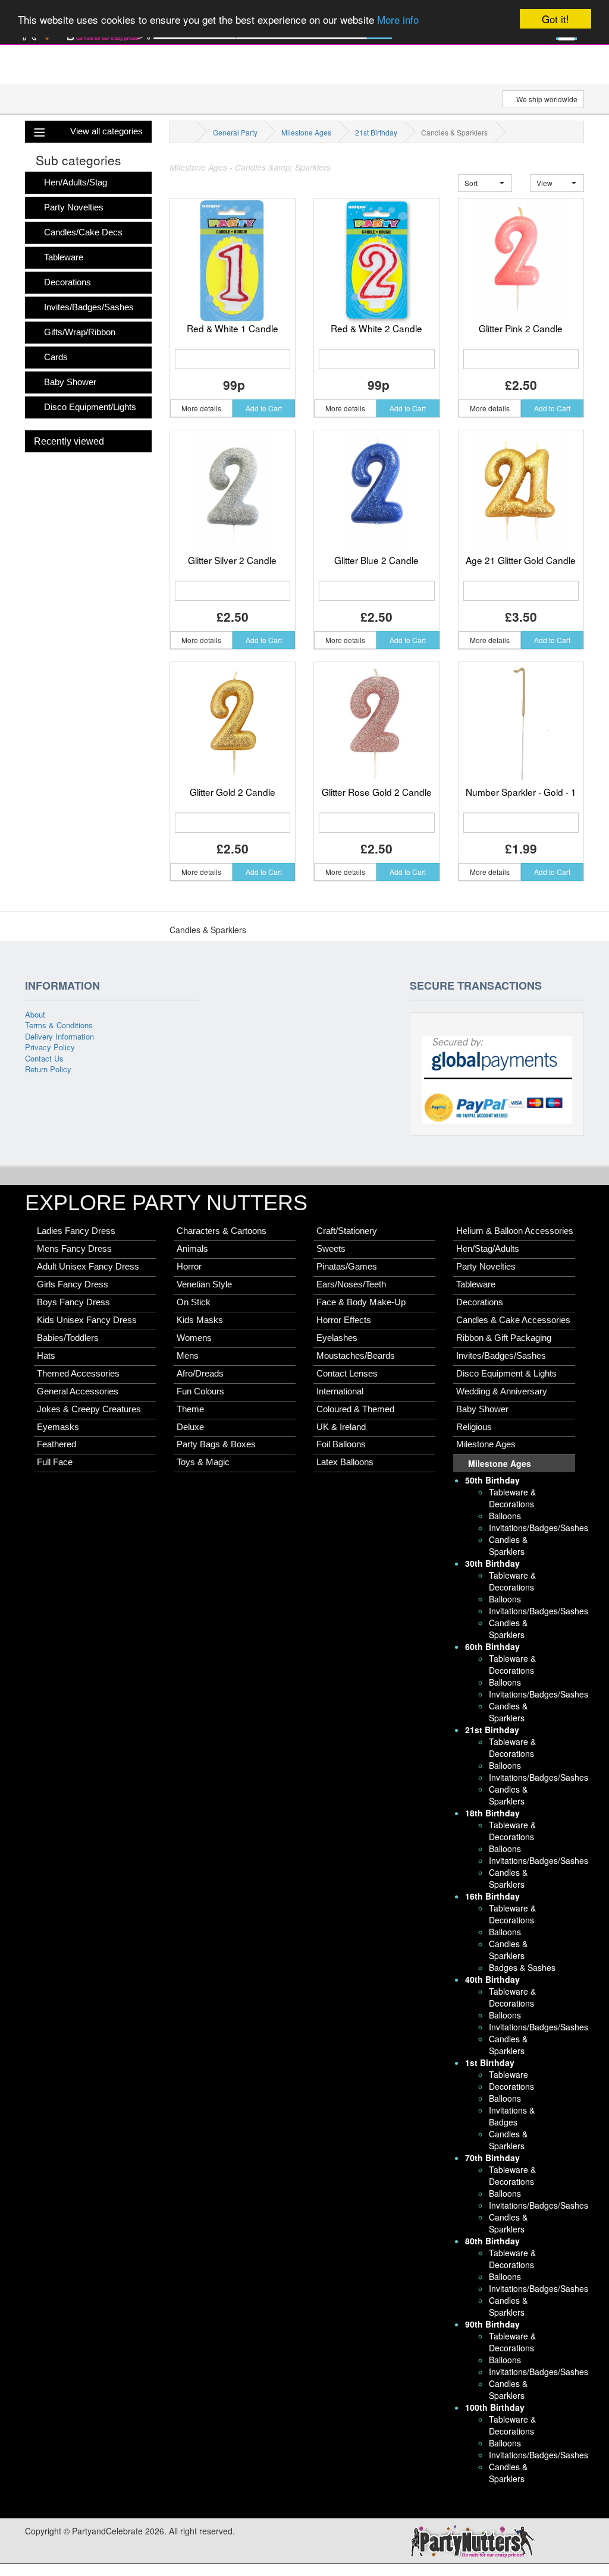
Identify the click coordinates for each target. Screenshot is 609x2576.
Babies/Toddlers (68, 1338)
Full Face (55, 1462)
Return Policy (48, 1069)
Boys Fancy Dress (73, 1302)
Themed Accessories (78, 1374)
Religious (474, 1427)
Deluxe (190, 1427)
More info (398, 19)
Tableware (64, 257)
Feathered (56, 1444)
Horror (189, 1267)
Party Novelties (74, 207)
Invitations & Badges (512, 2116)
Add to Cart (264, 408)
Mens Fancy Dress (74, 1249)
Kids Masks (200, 1320)
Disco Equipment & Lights (506, 1374)
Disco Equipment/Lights (90, 407)
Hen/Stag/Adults (488, 1249)
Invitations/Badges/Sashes (539, 1528)
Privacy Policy (50, 1047)
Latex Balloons (345, 1462)
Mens (188, 1356)
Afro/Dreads (200, 1374)
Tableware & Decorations (512, 1498)
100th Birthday (495, 2407)
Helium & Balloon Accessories (515, 1231)
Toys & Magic (203, 1462)
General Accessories (78, 1391)
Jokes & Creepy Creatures (89, 1409)
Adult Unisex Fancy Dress (88, 1267)
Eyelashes (337, 1338)
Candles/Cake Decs (83, 232)
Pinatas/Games (347, 1267)
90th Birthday (492, 2324)
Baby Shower (70, 382)
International (340, 1391)
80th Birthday (492, 2241)
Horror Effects (344, 1320)
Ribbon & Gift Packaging (504, 1338)
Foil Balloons (341, 1444)
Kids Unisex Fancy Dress (87, 1320)
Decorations (68, 282)
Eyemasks (58, 1427)
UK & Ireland (341, 1427)
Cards (56, 357)
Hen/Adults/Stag (76, 182)
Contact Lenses (347, 1374)
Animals (192, 1249)
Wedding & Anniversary (502, 1391)
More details (201, 408)
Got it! (555, 19)
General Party (235, 132)
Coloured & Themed (355, 1409)
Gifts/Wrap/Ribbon (80, 332)
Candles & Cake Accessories (513, 1320)
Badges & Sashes (522, 1967)
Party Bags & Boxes (216, 1444)
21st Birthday (376, 132)
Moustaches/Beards (356, 1356)
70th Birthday (492, 2158)
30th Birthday (492, 1563)
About (35, 1014)
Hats (46, 1356)
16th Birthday (492, 1896)
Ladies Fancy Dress (76, 1231)
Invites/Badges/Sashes (89, 307)
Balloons (505, 1516)
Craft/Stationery (347, 1231)
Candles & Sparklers (508, 1545)
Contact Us (44, 1058)
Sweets (331, 1249)
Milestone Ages (306, 132)
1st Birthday (490, 2062)
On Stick (194, 1302)
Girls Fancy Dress (73, 1284)
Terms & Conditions (59, 1025)
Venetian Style (204, 1284)
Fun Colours (200, 1391)
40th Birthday (492, 1979)
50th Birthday (492, 1480)
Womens (194, 1338)
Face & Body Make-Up (361, 1302)
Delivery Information (59, 1036)
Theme (190, 1409)
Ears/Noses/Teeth (351, 1284)
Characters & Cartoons (222, 1231)
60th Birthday (492, 1646)
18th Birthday (492, 1813)
